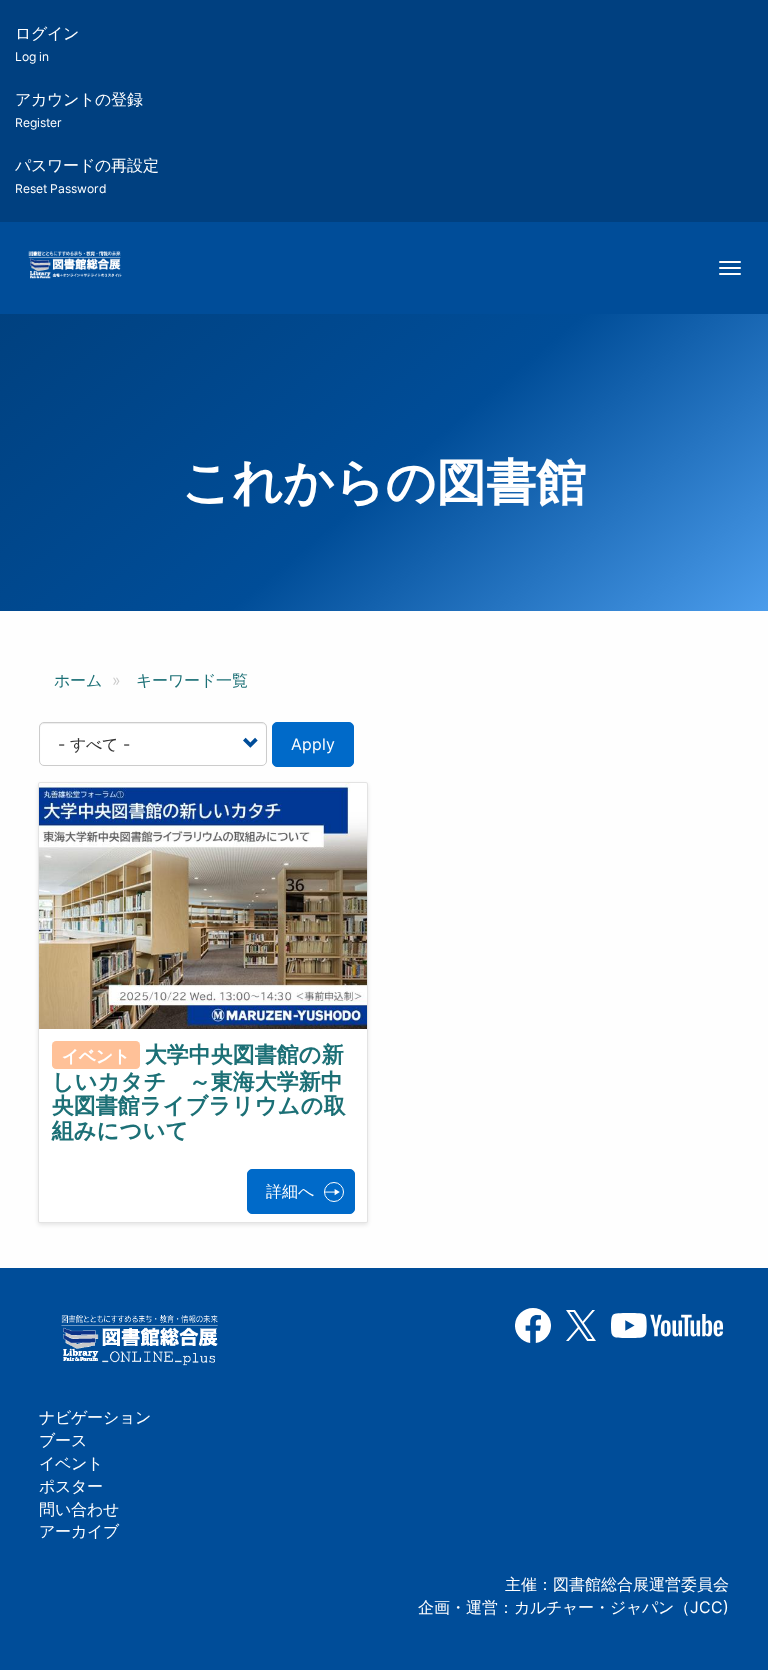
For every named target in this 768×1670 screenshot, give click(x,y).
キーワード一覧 (192, 680)
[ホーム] (74, 266)
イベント (71, 1463)
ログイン (47, 43)
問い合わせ (79, 1509)
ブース (63, 1440)
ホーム (78, 680)
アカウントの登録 (79, 109)
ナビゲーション (95, 1417)
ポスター (71, 1486)
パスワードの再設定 (87, 175)
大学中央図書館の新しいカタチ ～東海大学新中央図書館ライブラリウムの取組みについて (199, 1092)
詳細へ (290, 1191)
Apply (313, 744)
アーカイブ (79, 1531)
